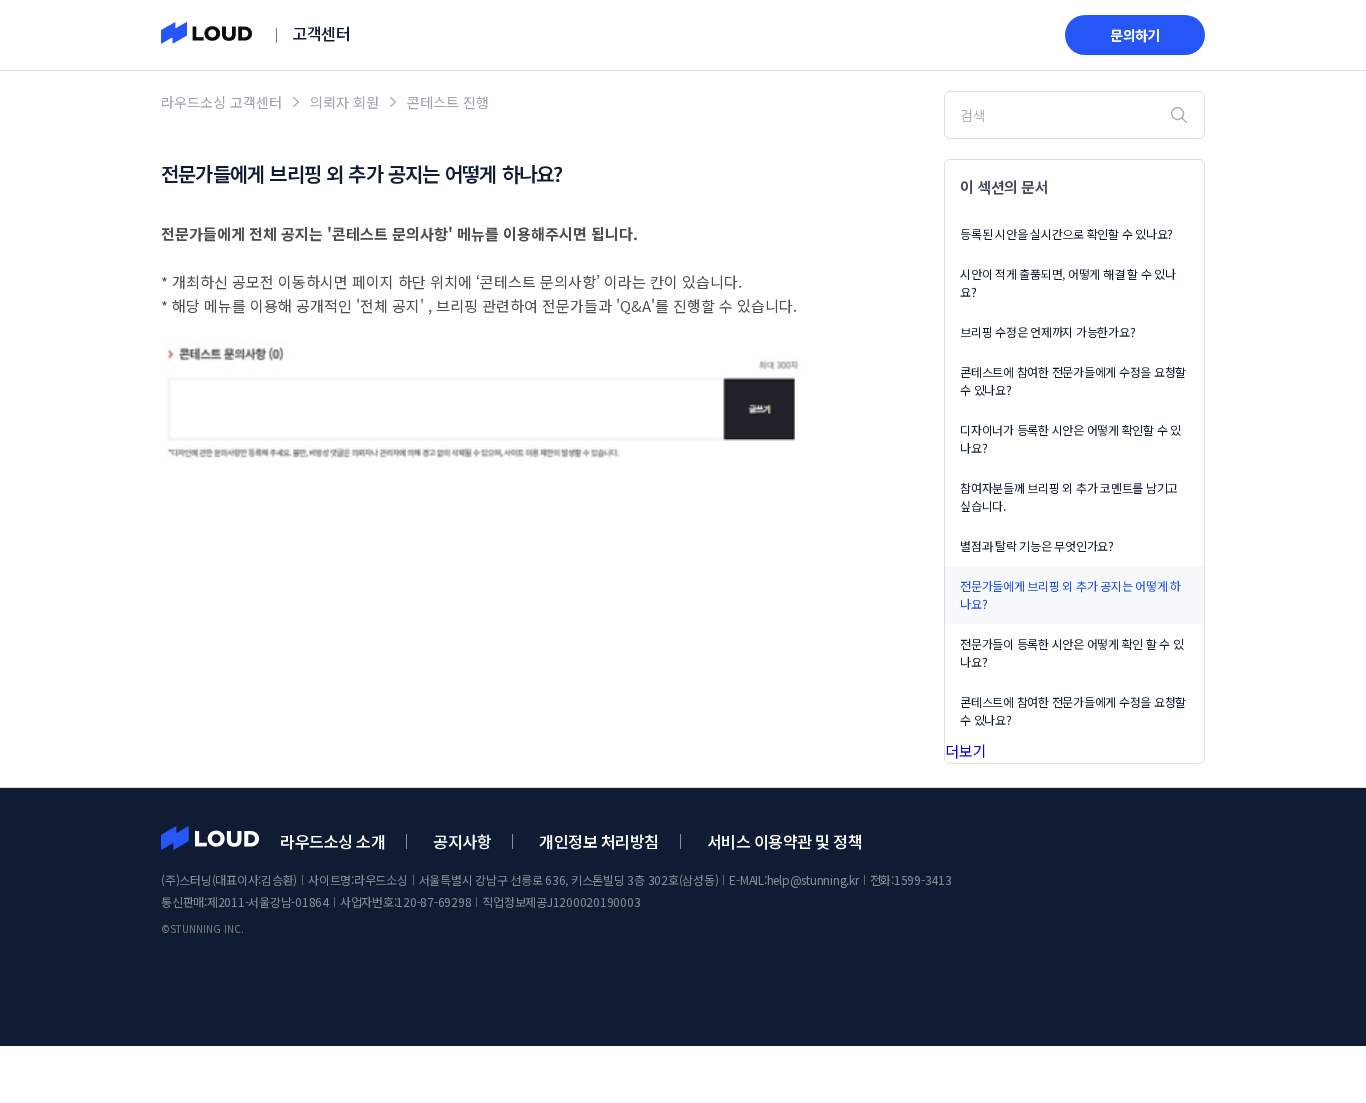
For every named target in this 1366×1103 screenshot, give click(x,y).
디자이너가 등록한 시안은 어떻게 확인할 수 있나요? (1070, 438)
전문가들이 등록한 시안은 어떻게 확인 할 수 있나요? (1072, 652)
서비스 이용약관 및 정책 (785, 841)
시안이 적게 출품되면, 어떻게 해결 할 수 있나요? (1068, 282)
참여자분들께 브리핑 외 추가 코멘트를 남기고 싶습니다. (1069, 496)
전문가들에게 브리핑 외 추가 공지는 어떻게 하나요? (1070, 594)
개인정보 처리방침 (599, 841)
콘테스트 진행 (448, 102)
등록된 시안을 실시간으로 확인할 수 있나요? (1066, 233)
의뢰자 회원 (344, 102)
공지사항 (462, 841)
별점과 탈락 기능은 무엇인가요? (1037, 545)
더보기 (966, 750)
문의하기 (1135, 35)
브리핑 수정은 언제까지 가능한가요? (1047, 331)
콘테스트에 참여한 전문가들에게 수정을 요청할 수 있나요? (1073, 380)
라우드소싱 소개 (332, 841)
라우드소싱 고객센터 (221, 102)
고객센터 (321, 33)
